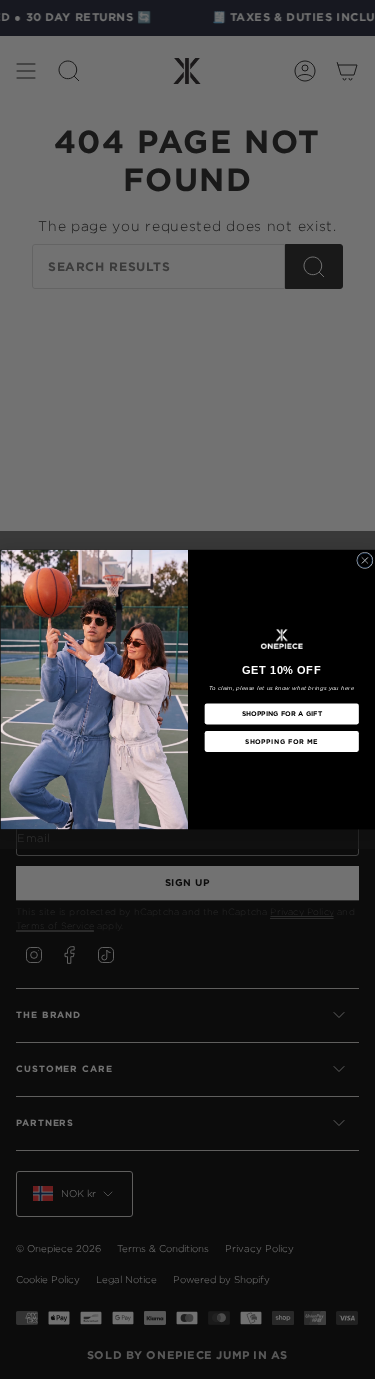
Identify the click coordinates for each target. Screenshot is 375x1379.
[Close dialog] (364, 560)
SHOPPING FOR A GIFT (281, 714)
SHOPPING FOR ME (281, 741)
